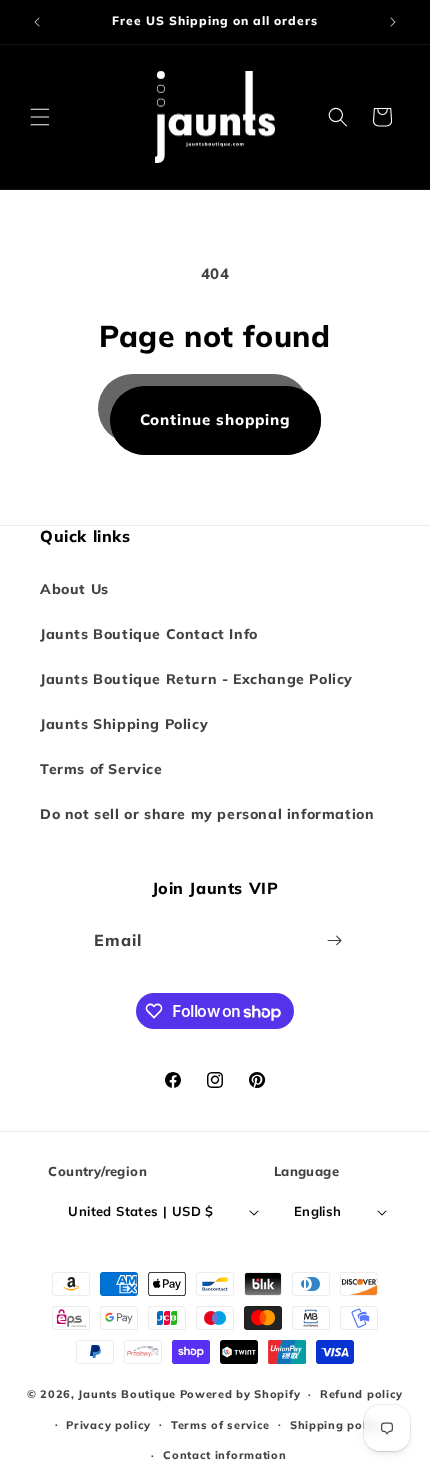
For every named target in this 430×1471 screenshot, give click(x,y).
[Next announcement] (393, 22)
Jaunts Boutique (128, 1394)
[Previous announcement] (37, 22)
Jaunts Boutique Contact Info (149, 634)
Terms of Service (101, 769)
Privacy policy (108, 1425)
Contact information (224, 1455)
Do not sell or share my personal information (207, 814)
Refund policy (361, 1394)
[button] (40, 117)
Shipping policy (337, 1425)
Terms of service (220, 1425)
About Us (74, 589)
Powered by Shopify (240, 1394)
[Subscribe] (335, 940)
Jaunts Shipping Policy (124, 724)
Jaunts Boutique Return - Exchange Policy (196, 679)
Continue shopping (215, 419)
